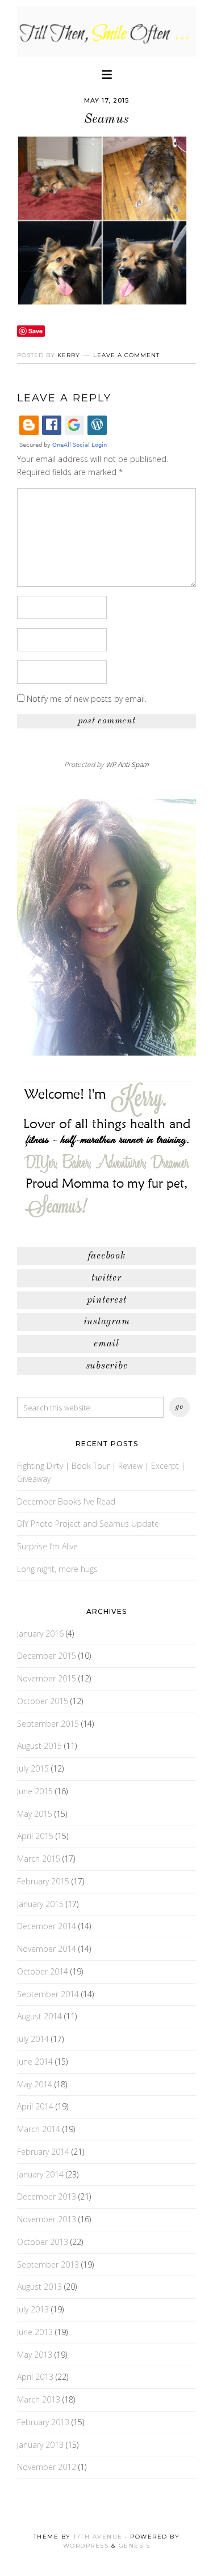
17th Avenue (98, 2537)
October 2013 (43, 2242)
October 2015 (43, 1701)
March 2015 (39, 1859)
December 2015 (47, 1656)
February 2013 (43, 2422)
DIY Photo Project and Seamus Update (88, 1524)
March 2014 (39, 2129)
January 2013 (40, 2445)
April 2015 (35, 1836)
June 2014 (35, 2062)
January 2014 (40, 2174)
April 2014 (35, 2106)
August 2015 (39, 1746)
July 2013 (33, 2309)
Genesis (135, 2546)
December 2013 (47, 2196)
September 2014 (48, 1994)
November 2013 (47, 2219)
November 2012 (47, 2467)
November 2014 (47, 1949)
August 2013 (39, 2287)
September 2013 (48, 2264)
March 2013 (39, 2399)
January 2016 (40, 1634)
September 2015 (48, 1724)
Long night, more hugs (57, 1569)
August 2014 (39, 2016)
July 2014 (33, 2039)
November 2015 (47, 1678)
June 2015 (35, 1791)
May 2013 (35, 2355)
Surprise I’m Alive (47, 1546)
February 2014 (43, 2152)
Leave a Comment (126, 355)
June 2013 (35, 2332)
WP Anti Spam (127, 764)
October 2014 (43, 1971)
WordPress (86, 2546)
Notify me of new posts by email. (87, 699)
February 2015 (43, 1881)
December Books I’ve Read (66, 1501)
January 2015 (40, 1904)
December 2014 (47, 1926)
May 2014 (35, 2084)
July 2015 (33, 1768)
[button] (107, 73)
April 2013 (35, 2377)
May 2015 (35, 1814)
